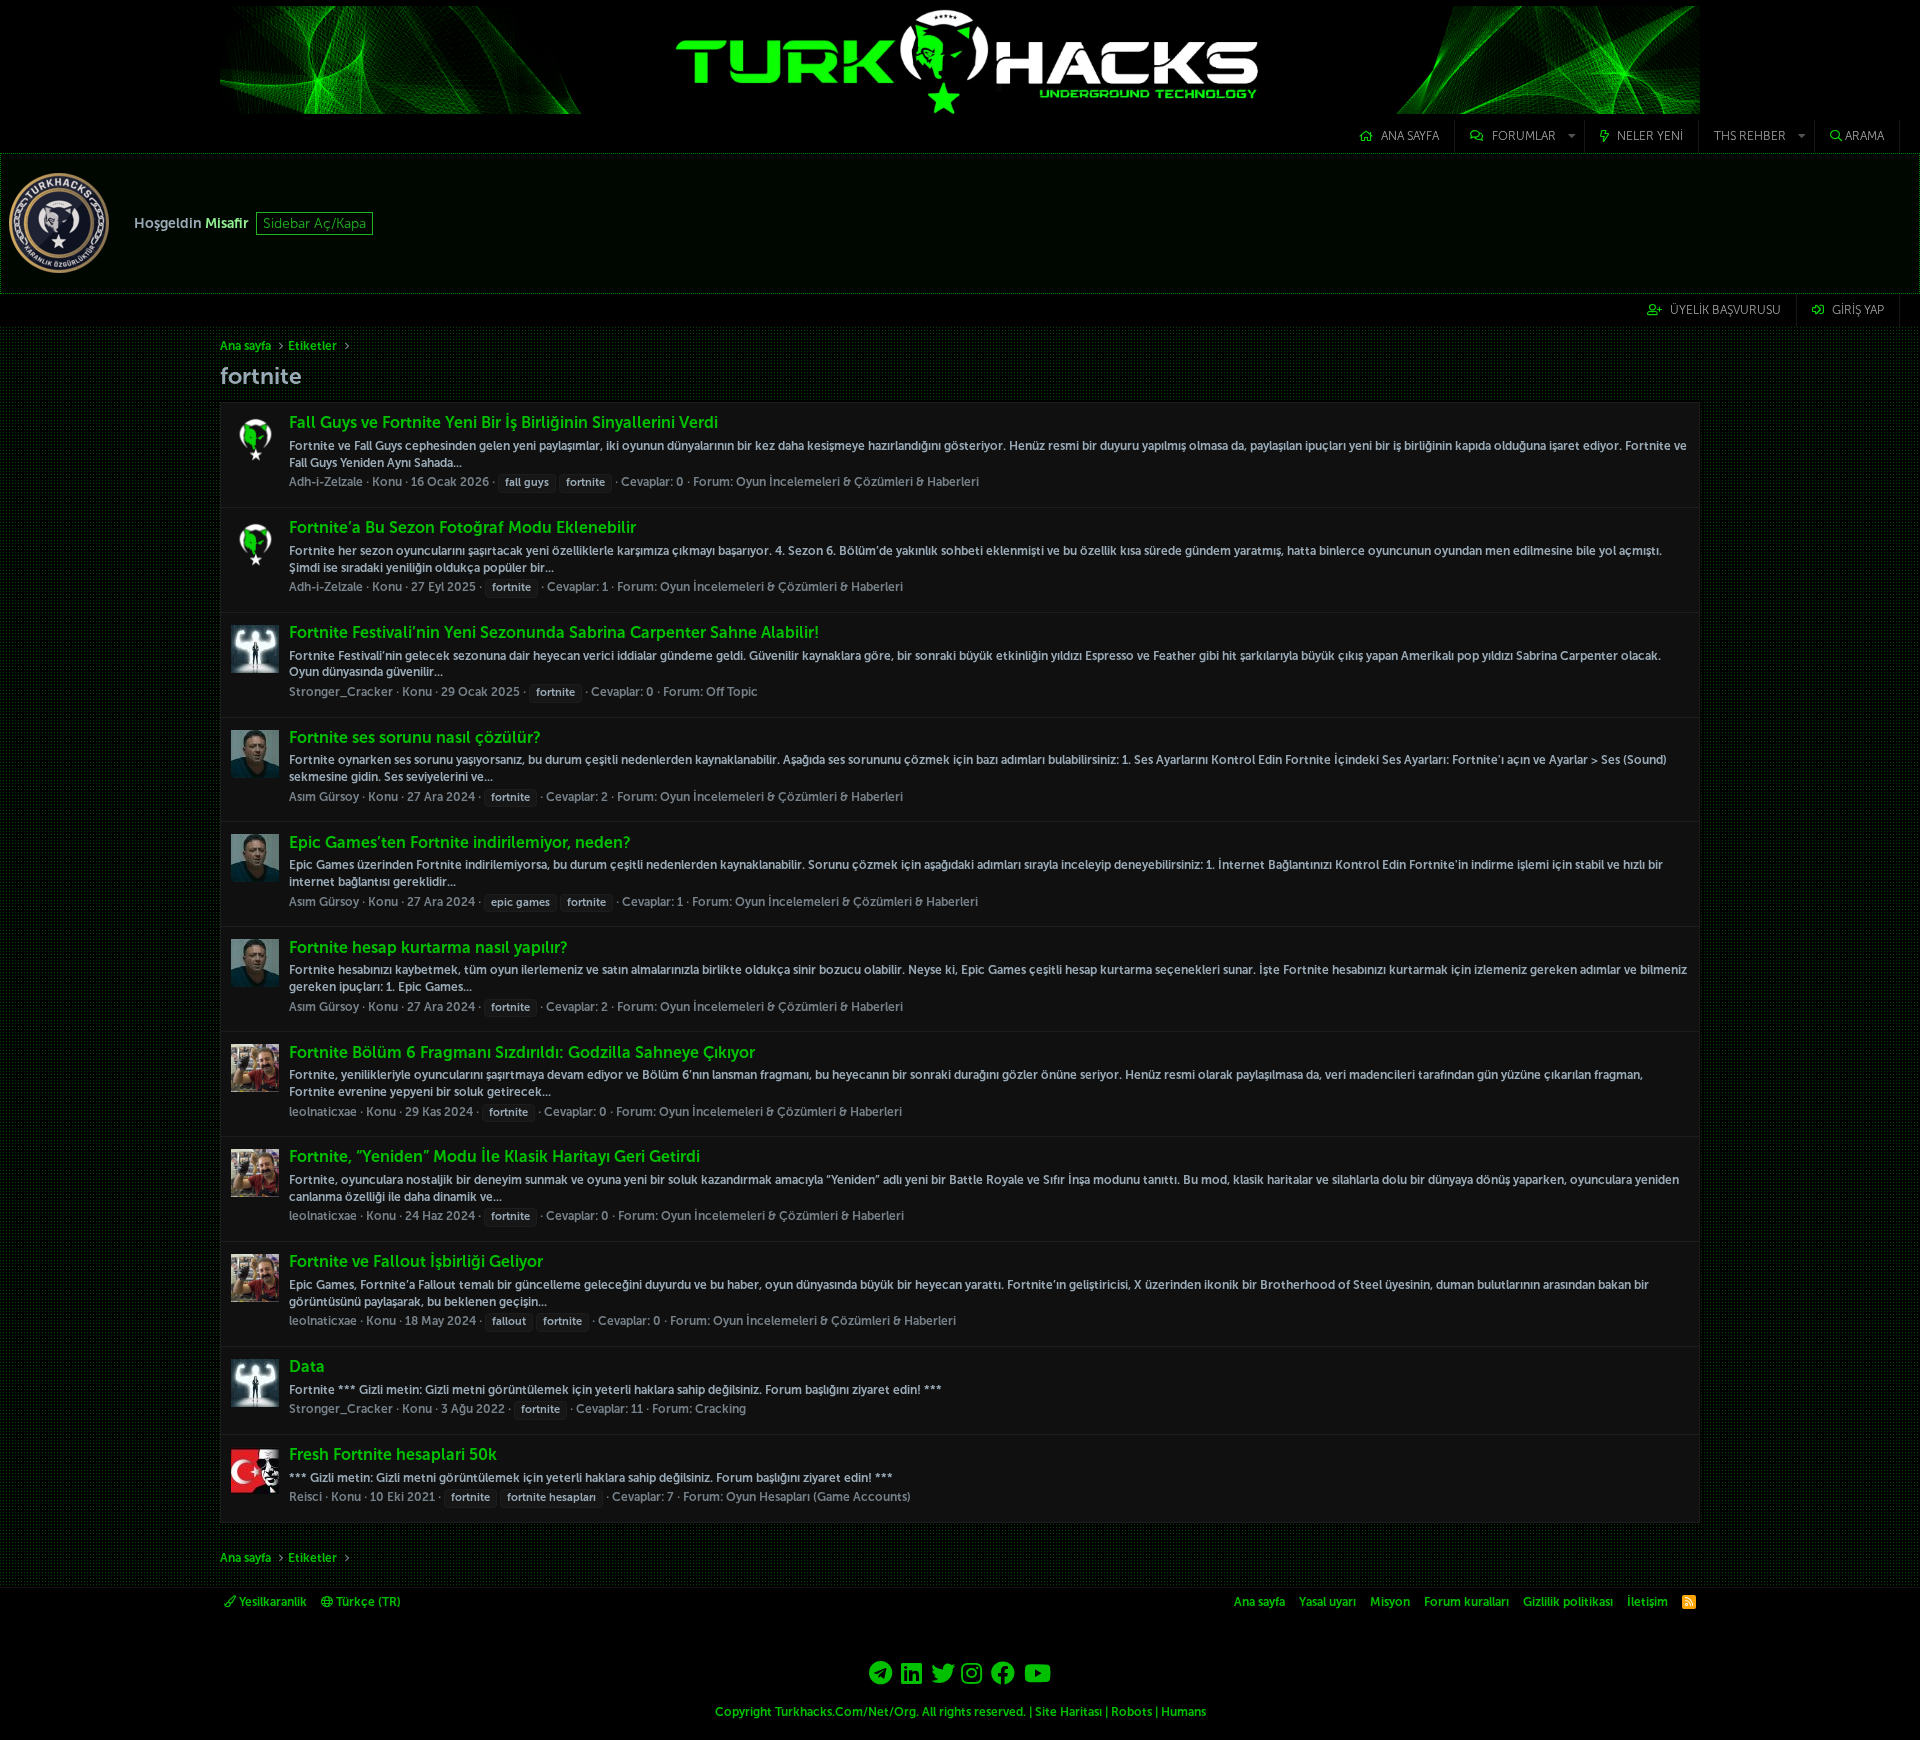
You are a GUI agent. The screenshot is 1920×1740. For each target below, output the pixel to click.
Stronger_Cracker (341, 692)
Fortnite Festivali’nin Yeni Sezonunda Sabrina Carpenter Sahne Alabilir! (554, 632)
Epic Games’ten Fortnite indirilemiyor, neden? (460, 842)
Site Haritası (1068, 1712)
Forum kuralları (1466, 1602)
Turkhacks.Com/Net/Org (845, 1712)
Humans (1183, 1712)
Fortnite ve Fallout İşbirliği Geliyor (416, 1261)
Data (307, 1366)
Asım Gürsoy (324, 797)
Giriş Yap (1858, 310)
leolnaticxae (323, 1112)
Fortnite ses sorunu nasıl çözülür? (415, 737)
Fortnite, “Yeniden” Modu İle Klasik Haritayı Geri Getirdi (494, 1156)
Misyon (1390, 1602)
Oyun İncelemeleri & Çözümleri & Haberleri (857, 482)
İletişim (1647, 1602)
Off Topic (732, 692)
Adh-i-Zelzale (326, 482)
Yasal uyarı (1327, 1602)
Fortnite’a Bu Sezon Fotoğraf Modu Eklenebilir (462, 527)
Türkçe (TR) (367, 1602)
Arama (1864, 136)
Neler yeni (1650, 136)
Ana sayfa (1410, 136)
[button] (1519, 136)
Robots (1131, 1712)
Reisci (305, 1497)
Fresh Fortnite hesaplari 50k (393, 1454)
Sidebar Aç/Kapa (314, 223)
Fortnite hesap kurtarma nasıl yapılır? (428, 947)
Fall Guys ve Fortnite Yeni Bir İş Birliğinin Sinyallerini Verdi (503, 422)
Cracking (720, 1409)
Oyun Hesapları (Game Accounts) (818, 1497)
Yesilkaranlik (271, 1602)
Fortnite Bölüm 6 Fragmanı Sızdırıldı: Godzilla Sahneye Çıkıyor (522, 1052)
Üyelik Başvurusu (1725, 310)
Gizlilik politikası (1568, 1602)
